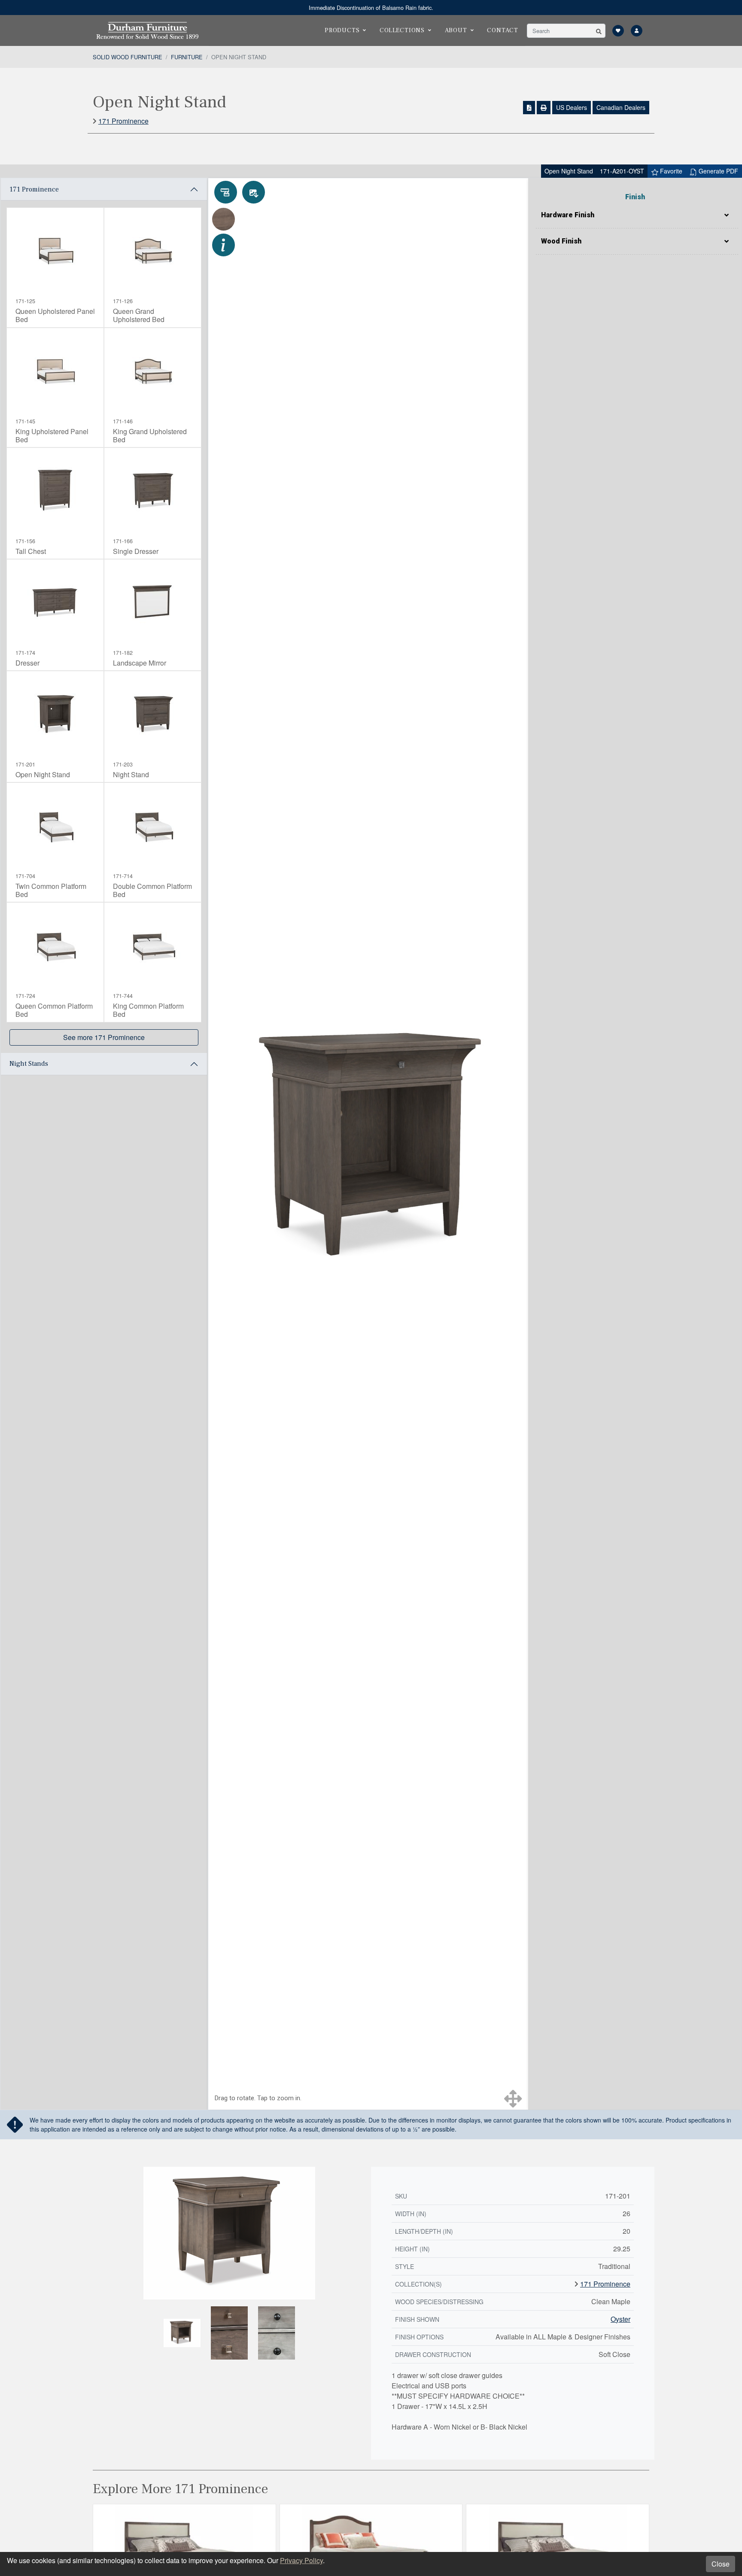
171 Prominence (123, 121)
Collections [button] (402, 30)
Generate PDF (718, 171)
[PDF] (529, 108)
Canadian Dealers (621, 107)
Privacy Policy (301, 2560)
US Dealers (572, 107)
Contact (503, 30)
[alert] (371, 8)
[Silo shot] (254, 192)
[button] (599, 31)
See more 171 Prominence (104, 1037)
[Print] (544, 108)
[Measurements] (226, 192)
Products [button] (342, 30)
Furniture (187, 57)
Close (721, 2564)
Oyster (620, 2319)
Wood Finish (561, 241)
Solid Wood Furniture (128, 57)
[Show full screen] (513, 2099)
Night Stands (29, 1064)
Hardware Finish (568, 215)
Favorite (670, 171)
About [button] (456, 30)
